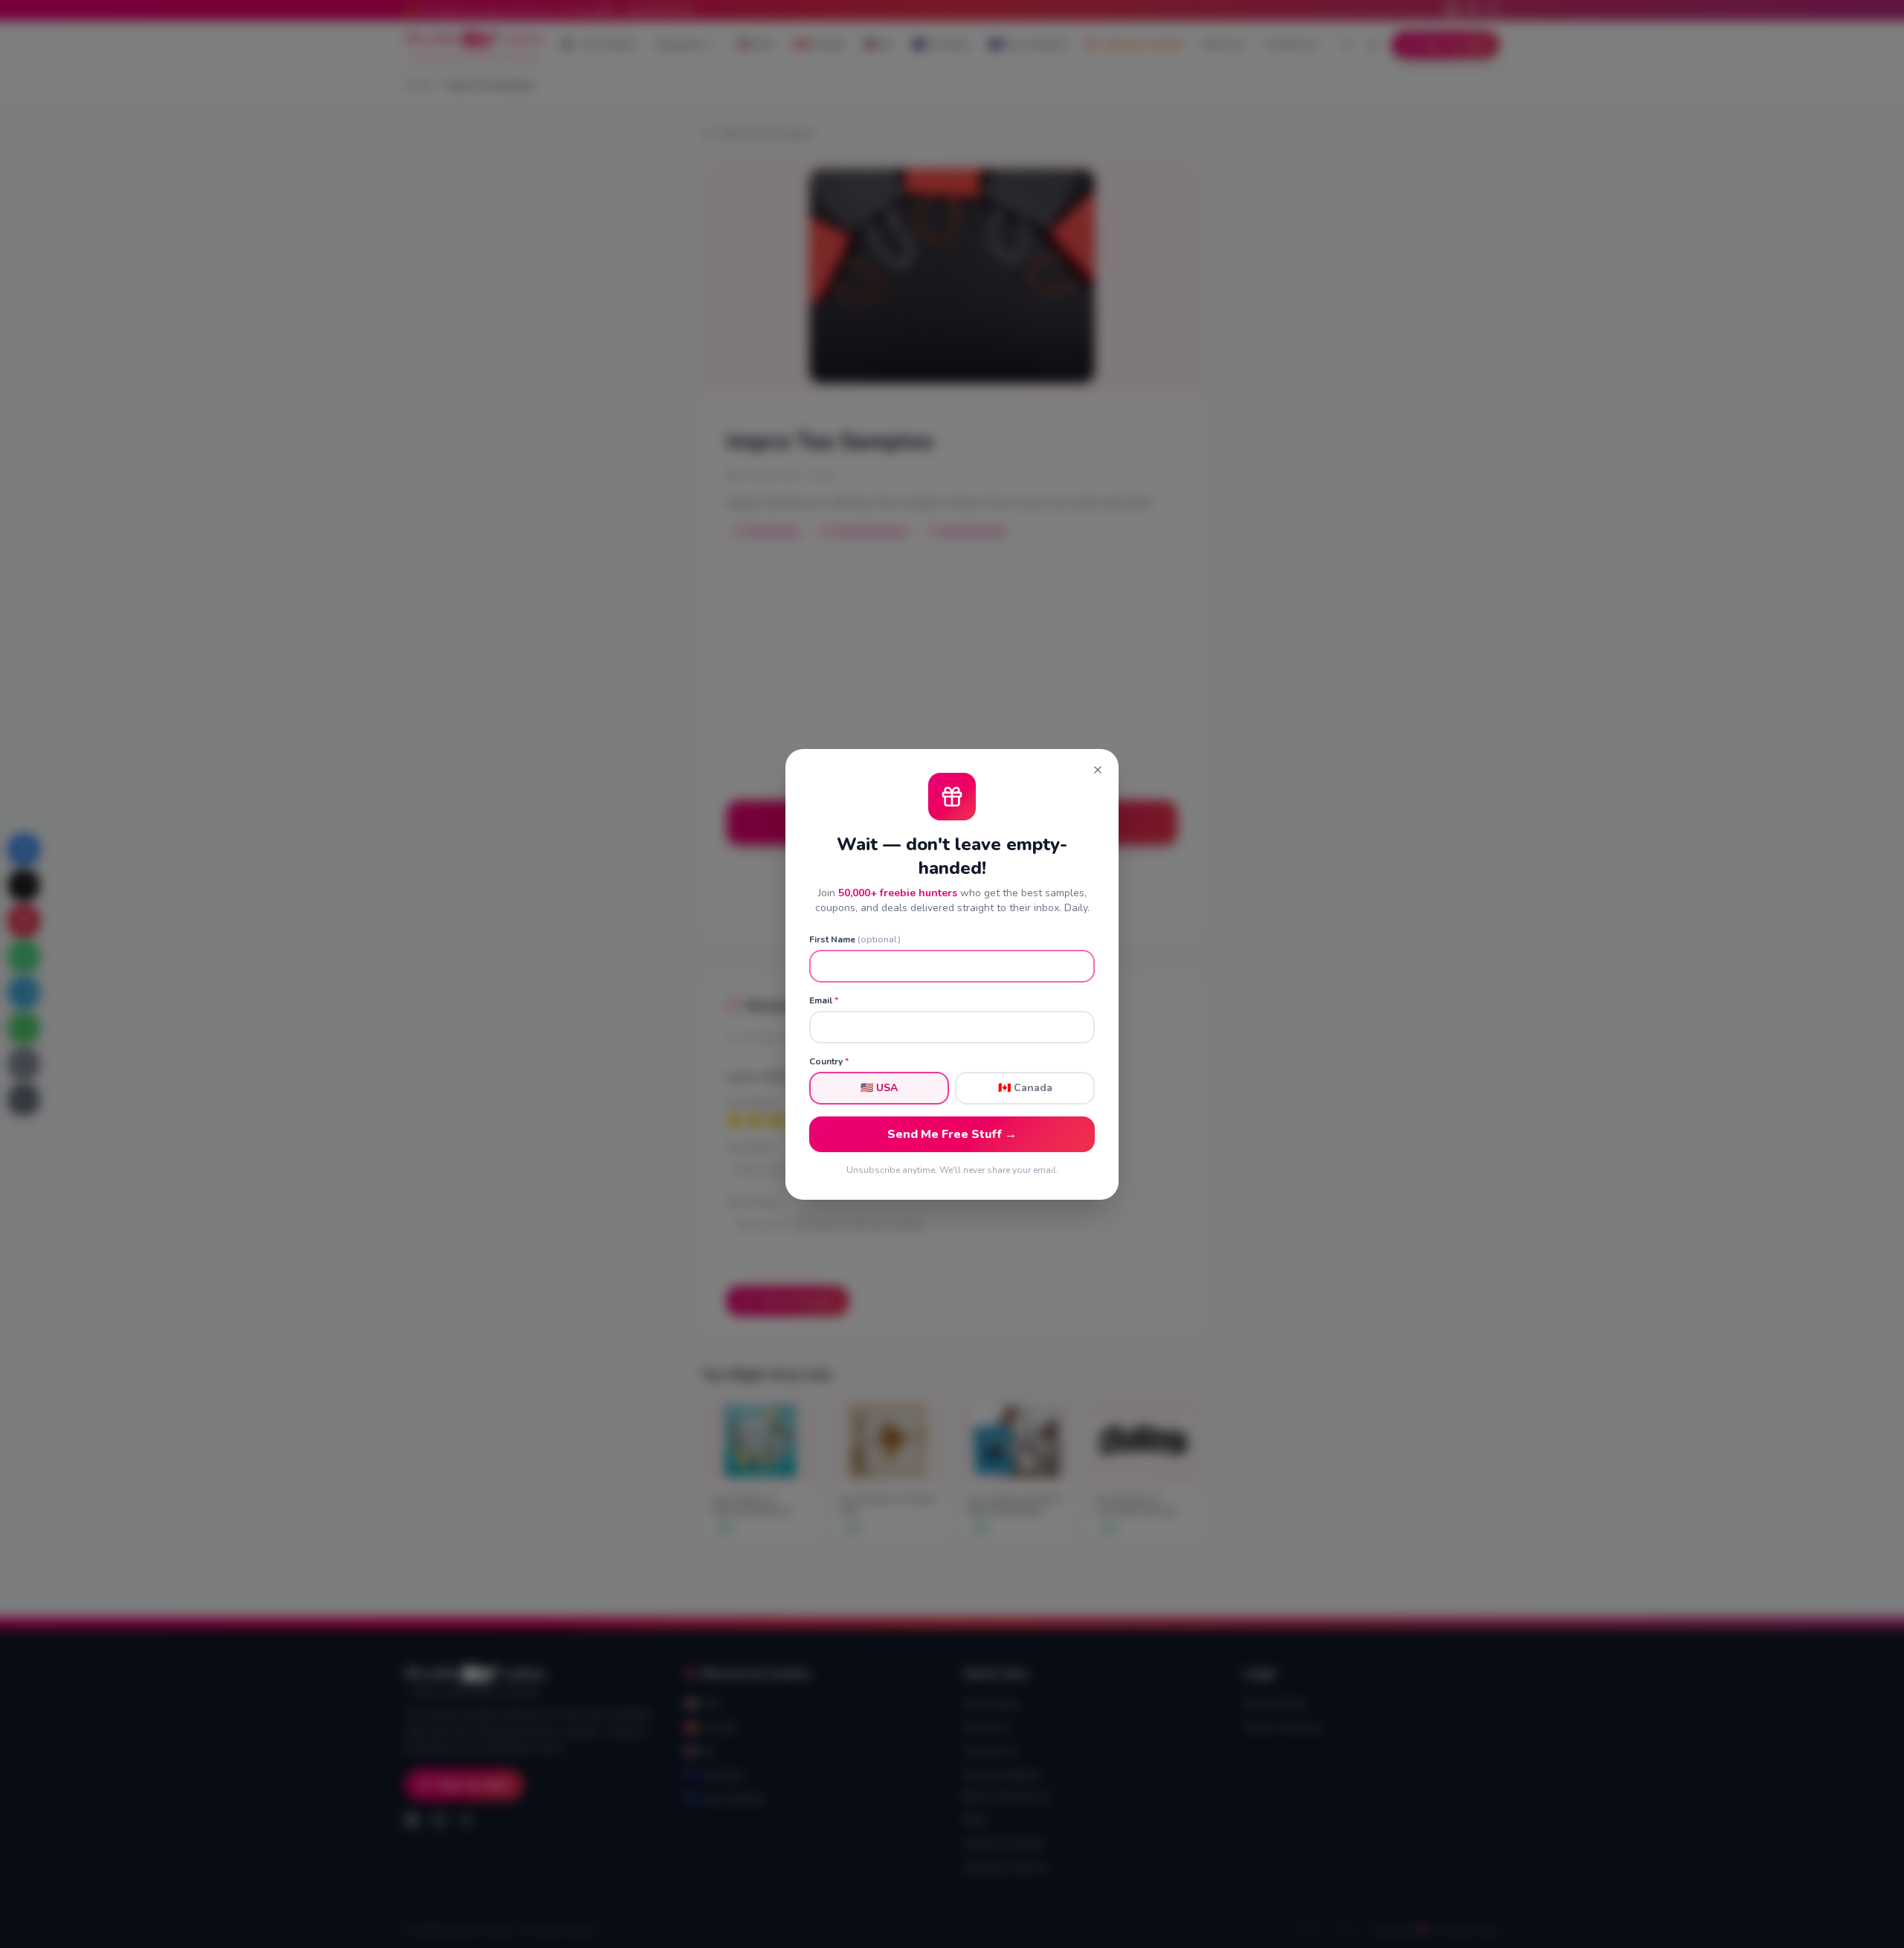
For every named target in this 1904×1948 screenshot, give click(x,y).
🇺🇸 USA (879, 1088)
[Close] (1098, 770)
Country (829, 1061)
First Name (855, 939)
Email (824, 1000)
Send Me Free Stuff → (952, 1134)
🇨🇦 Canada (1025, 1088)
